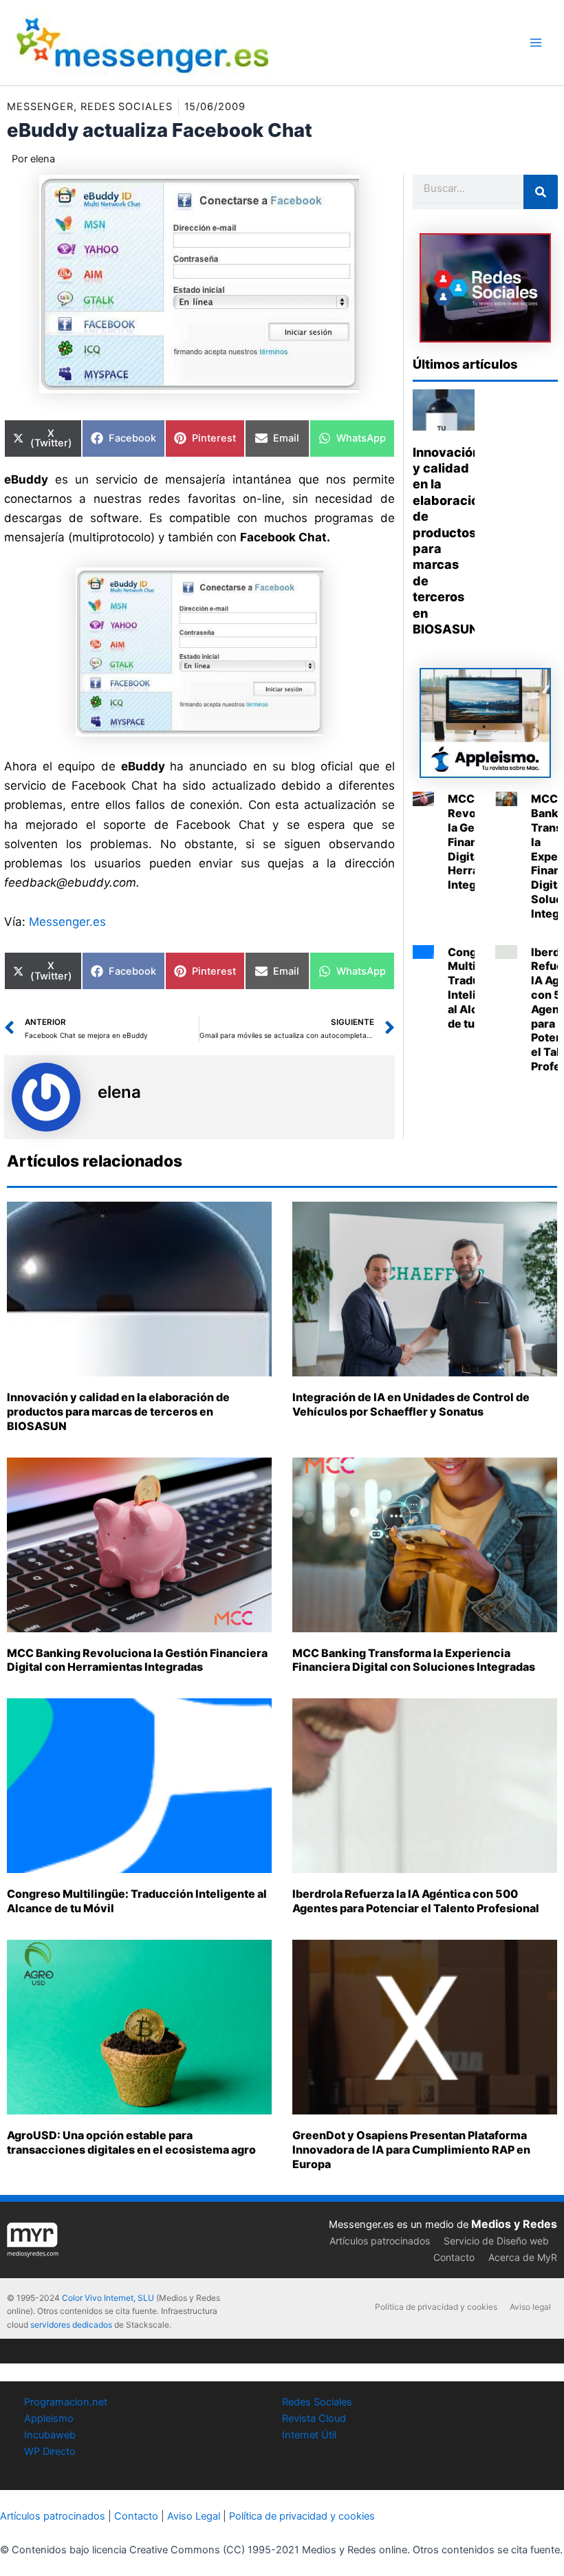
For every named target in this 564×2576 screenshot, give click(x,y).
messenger (40, 107)
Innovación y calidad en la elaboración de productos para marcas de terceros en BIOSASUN (118, 1411)
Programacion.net (66, 2402)
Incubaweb (50, 2435)
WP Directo (50, 2451)
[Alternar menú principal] (536, 43)
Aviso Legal (194, 2516)
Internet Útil (309, 2435)
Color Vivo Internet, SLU (108, 2298)
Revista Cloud (314, 2418)
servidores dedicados (71, 2325)
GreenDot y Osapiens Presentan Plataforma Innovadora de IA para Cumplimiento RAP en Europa (411, 2150)
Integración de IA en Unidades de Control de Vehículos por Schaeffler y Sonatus (411, 1404)
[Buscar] (541, 192)
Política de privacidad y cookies (436, 2307)
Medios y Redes (514, 2224)
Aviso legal (530, 2307)
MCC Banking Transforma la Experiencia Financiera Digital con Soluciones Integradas (414, 1660)
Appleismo (49, 2418)
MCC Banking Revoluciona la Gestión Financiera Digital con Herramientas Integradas (137, 1660)
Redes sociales (127, 107)
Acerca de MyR (523, 2257)
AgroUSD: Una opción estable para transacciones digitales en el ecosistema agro (131, 2142)
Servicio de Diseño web (496, 2241)
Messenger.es (67, 922)
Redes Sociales (317, 2402)
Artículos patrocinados (380, 2241)
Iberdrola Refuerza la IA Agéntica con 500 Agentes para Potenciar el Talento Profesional (416, 1901)
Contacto (454, 2257)
